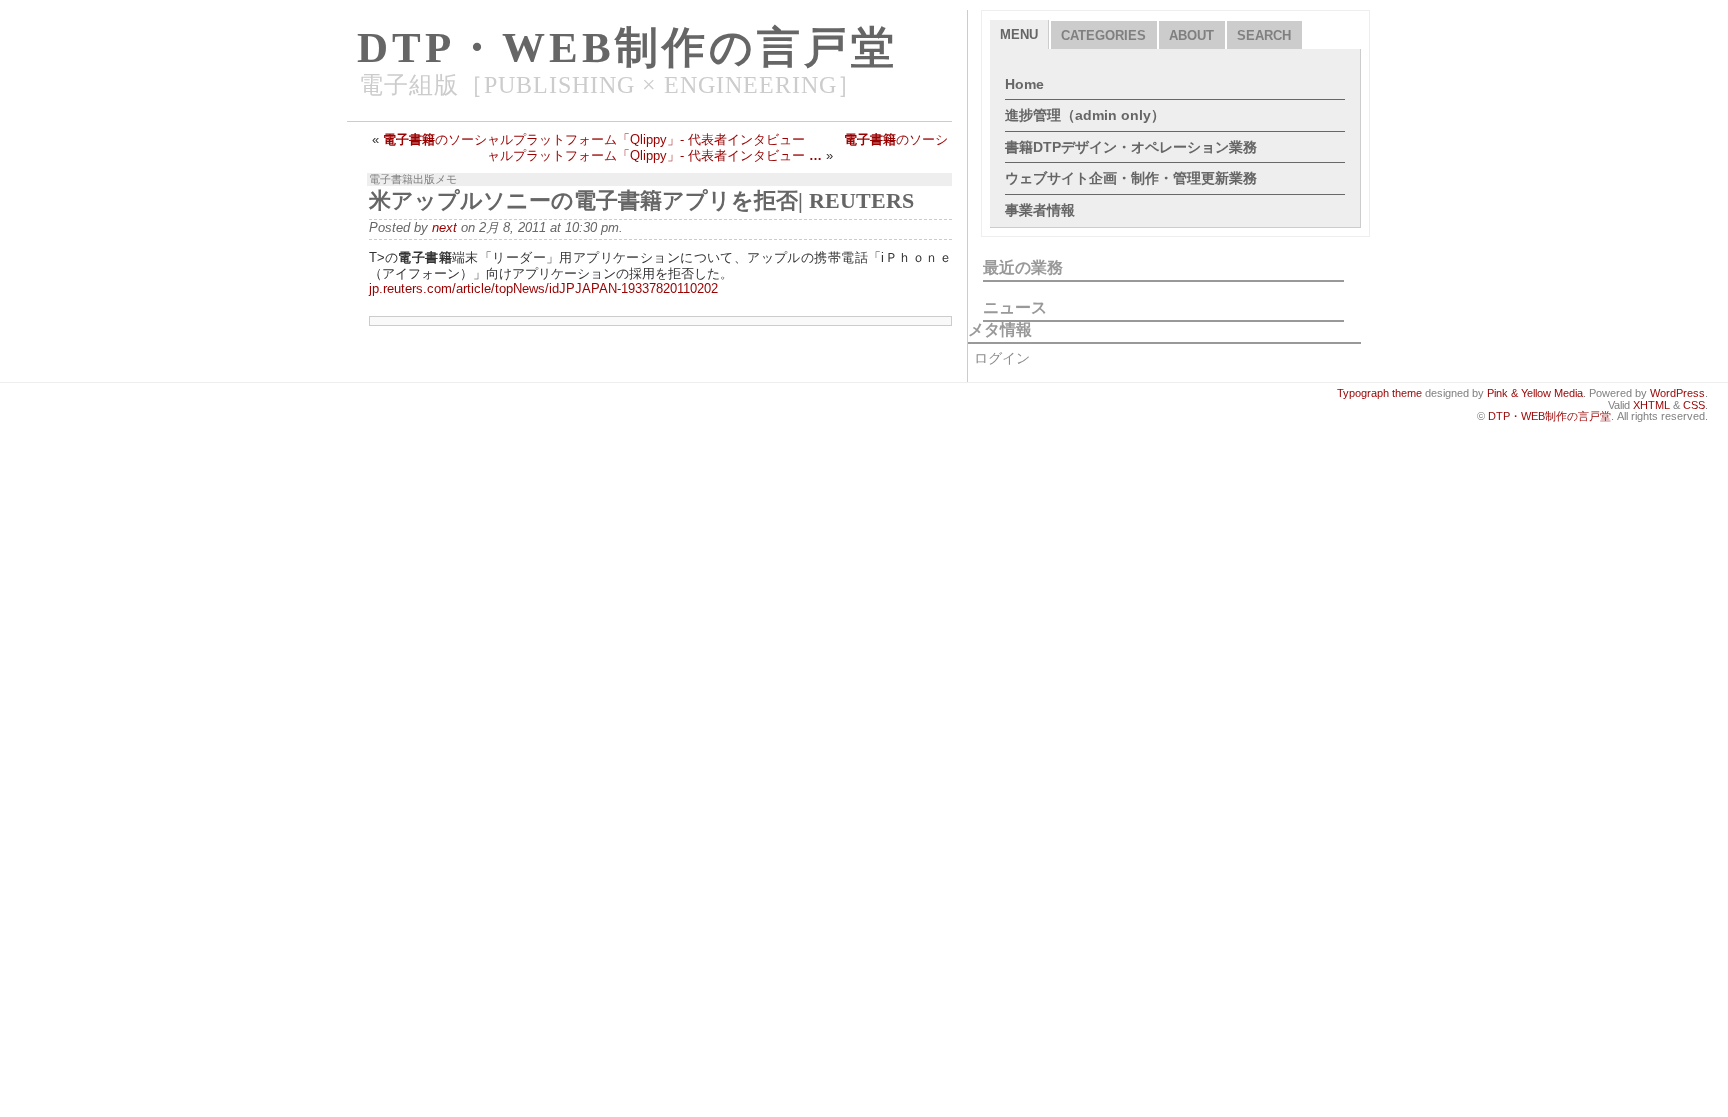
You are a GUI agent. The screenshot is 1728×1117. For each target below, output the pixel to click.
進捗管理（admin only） (1085, 115)
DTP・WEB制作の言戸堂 (627, 47)
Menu (1019, 34)
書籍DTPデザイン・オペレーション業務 (1131, 147)
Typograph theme (1379, 393)
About (1191, 35)
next (444, 227)
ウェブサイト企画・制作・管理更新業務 (1131, 178)
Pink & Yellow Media (1535, 393)
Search (1264, 35)
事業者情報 (1040, 210)
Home (1024, 84)
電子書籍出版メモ (413, 179)
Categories (1103, 35)
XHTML (1651, 405)
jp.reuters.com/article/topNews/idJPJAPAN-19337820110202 (543, 288)
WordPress (1677, 393)
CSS (1694, 405)
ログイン (1002, 358)
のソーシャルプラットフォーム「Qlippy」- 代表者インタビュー (594, 139)
